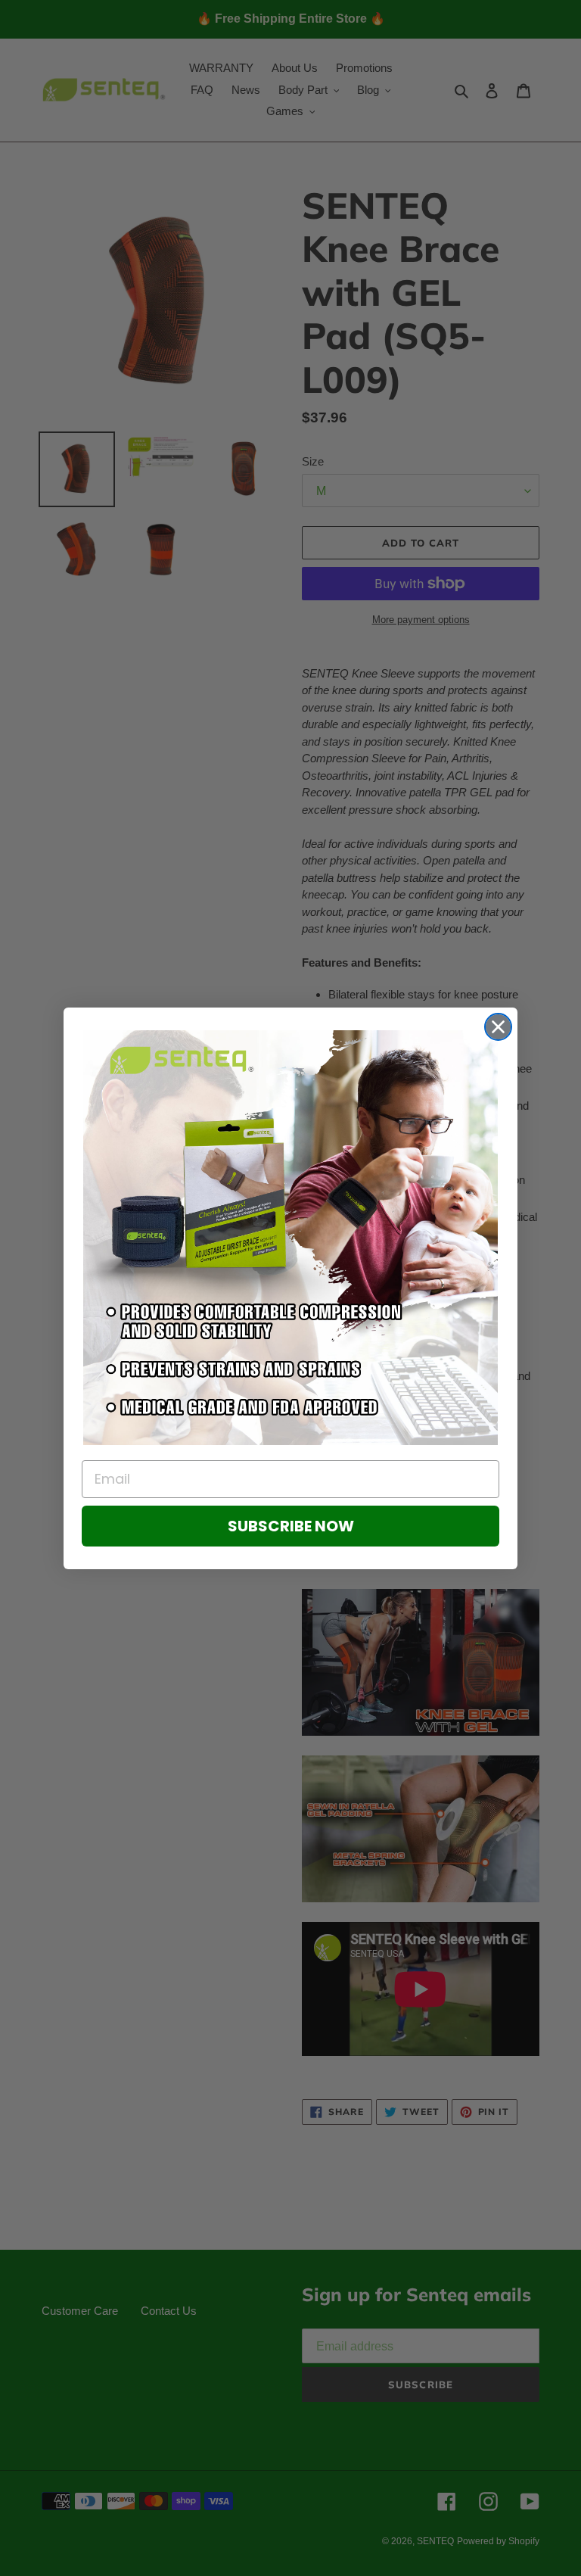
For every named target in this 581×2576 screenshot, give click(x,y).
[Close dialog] (498, 1027)
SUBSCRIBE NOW (291, 1526)
